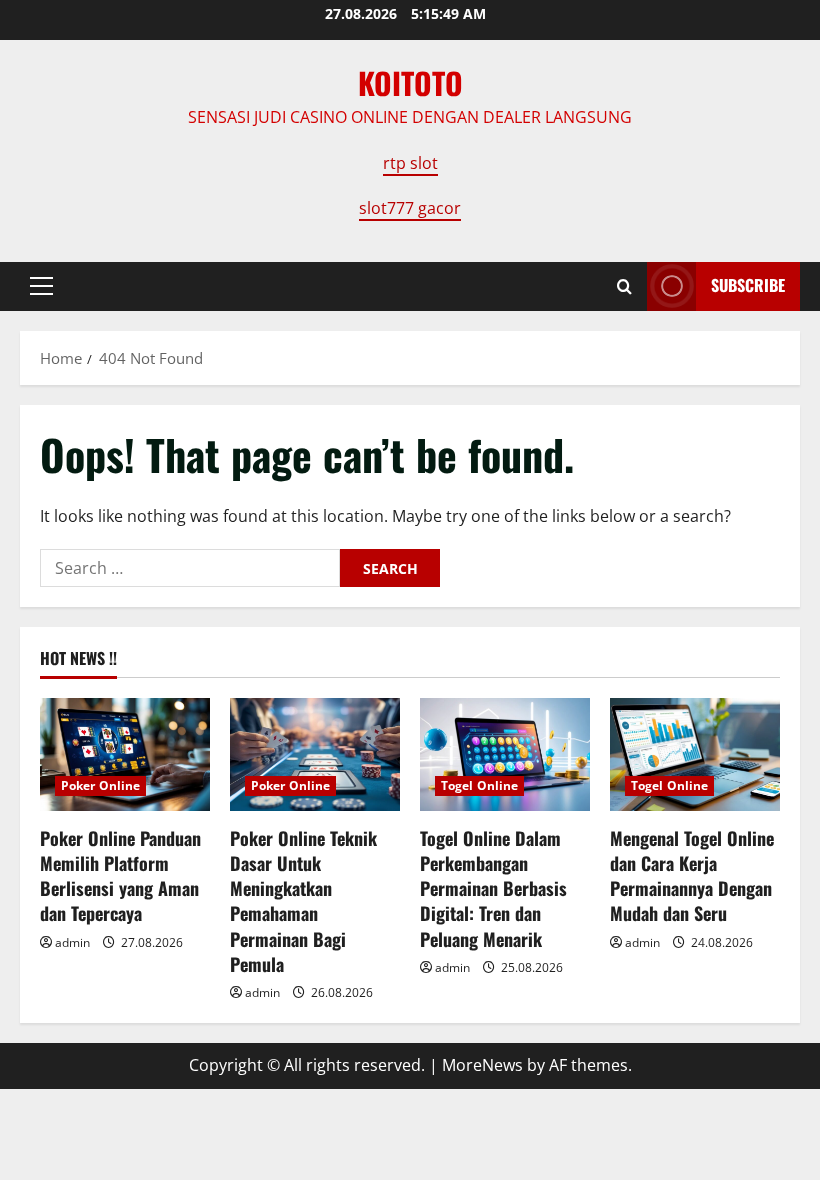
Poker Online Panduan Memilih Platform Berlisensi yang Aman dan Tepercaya (120, 876)
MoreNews (482, 1065)
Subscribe (748, 285)
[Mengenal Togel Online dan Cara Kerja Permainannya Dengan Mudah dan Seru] (695, 754)
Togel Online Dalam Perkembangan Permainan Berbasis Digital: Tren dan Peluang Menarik (493, 888)
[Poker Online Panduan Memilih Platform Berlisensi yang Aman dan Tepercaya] (125, 754)
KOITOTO (410, 82)
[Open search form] (624, 286)
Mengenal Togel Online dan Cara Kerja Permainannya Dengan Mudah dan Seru (692, 876)
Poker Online (100, 785)
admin (72, 942)
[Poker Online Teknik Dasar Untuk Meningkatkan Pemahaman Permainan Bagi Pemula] (315, 754)
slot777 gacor (410, 208)
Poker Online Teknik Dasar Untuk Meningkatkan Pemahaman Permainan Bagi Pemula (303, 901)
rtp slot (410, 163)
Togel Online (479, 785)
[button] (41, 286)
